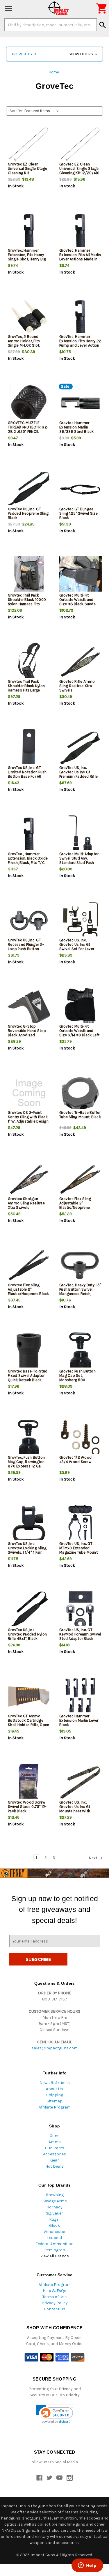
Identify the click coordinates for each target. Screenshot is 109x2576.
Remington (55, 2250)
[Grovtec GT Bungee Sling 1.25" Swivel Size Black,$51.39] (80, 489)
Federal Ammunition (54, 2244)
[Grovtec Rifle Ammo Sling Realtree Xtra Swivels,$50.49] (80, 662)
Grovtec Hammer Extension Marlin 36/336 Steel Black (77, 427)
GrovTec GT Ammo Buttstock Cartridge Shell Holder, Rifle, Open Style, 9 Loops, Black (28, 1723)
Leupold (54, 2238)
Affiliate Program (55, 2107)
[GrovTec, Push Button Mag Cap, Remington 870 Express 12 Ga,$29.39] (29, 1438)
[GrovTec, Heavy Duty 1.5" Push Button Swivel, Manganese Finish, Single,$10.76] (80, 1265)
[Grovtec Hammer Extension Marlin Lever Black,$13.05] (80, 1697)
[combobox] (51, 25)
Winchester (55, 2232)
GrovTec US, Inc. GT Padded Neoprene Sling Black (28, 513)
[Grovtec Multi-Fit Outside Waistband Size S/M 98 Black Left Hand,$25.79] (80, 1007)
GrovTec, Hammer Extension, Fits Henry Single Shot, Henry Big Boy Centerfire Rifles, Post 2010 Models (27, 259)
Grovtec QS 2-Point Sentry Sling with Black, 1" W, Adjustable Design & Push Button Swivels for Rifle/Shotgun (28, 1121)
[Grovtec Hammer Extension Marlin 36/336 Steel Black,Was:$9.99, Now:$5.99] (80, 403)
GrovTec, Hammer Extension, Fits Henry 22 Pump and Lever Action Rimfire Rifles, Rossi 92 (80, 343)
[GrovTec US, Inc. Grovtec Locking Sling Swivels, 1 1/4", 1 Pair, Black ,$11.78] (29, 1524)
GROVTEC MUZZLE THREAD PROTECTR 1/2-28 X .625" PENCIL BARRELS (28, 429)
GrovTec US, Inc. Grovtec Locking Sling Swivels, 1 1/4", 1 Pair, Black (27, 1550)
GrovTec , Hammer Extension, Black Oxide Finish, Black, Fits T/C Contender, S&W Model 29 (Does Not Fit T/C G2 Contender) (29, 865)
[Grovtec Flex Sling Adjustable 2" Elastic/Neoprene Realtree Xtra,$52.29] (80, 1179)
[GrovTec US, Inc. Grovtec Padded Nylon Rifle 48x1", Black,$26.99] (29, 1610)
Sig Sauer (54, 2213)
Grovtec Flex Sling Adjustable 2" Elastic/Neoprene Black (28, 1289)
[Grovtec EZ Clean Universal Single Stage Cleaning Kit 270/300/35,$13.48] (29, 145)
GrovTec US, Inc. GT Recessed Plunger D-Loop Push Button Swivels (26, 947)
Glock (54, 2225)
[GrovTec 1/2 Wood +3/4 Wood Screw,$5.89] (80, 1438)
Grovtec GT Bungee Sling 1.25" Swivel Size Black (78, 513)
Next (93, 1858)
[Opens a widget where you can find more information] (87, 2566)
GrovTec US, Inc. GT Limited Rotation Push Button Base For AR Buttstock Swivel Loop (28, 774)
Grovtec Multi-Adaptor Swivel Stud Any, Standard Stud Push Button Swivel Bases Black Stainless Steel (79, 863)
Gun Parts (55, 2148)
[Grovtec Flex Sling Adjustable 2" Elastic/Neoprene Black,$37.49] (29, 1265)
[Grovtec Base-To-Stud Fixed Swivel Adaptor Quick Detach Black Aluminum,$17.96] (29, 1352)
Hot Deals (54, 2166)
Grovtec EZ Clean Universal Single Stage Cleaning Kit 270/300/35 (28, 171)
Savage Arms (55, 2201)
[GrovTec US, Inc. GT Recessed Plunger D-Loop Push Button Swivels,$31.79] (29, 921)
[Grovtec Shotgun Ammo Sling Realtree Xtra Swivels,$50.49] (29, 1179)
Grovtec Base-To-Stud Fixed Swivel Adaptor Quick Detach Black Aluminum (28, 1378)
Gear (55, 2160)
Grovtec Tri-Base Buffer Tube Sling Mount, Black (80, 1115)
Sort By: (16, 111)
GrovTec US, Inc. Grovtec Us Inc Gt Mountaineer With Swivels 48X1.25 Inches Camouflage (80, 1811)
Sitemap (55, 2101)
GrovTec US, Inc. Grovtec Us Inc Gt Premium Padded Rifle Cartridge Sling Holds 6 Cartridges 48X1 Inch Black (80, 779)
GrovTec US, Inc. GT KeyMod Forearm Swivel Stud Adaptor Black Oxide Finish (80, 1636)
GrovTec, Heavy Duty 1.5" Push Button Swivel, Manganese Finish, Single (80, 1291)
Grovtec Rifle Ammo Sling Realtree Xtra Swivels (77, 686)
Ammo (55, 2142)
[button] (54, 54)
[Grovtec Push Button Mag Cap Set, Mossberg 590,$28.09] (80, 1352)
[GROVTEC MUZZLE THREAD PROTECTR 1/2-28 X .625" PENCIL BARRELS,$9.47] (29, 403)
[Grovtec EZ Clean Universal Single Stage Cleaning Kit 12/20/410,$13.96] (80, 145)
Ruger (55, 2219)
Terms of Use (54, 2297)
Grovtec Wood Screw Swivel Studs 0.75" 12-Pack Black (27, 1807)
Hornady (54, 2207)
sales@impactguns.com (54, 2048)
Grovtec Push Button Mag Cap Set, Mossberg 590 (77, 1376)
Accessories (54, 2154)
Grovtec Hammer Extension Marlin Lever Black (79, 1720)
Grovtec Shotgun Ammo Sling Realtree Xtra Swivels (26, 1203)
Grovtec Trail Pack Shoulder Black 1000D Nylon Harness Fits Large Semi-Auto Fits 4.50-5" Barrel (27, 604)
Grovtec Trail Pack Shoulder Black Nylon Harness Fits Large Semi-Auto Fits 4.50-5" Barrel (28, 690)
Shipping (55, 2095)
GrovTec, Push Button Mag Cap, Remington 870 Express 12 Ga (26, 1462)
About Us (54, 2089)
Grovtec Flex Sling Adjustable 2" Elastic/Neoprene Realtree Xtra (75, 1205)
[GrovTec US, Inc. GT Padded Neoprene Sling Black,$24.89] (29, 489)
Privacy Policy (55, 2303)
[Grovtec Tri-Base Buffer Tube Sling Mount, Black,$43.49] (80, 1093)
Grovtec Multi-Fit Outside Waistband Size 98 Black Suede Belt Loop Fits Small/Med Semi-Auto (79, 604)
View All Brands (55, 2256)
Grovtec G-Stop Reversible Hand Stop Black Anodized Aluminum (27, 1033)
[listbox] (43, 111)
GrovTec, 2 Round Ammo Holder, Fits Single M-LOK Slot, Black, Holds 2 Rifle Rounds (25, 345)
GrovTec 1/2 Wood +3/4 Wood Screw (75, 1460)
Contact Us (55, 2309)
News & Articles (55, 2083)
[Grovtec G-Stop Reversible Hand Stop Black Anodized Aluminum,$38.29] (29, 1007)
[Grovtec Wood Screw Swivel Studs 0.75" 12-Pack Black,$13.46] (29, 1783)
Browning (55, 2195)
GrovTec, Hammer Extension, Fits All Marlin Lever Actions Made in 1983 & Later (80, 257)
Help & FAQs (54, 2291)
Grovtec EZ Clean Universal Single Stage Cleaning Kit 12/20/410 (79, 169)
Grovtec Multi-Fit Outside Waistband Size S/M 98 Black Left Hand (79, 1033)
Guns (55, 2136)
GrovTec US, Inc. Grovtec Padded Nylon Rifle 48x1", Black (27, 1634)
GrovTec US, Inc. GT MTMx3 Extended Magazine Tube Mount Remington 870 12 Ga (78, 1550)
